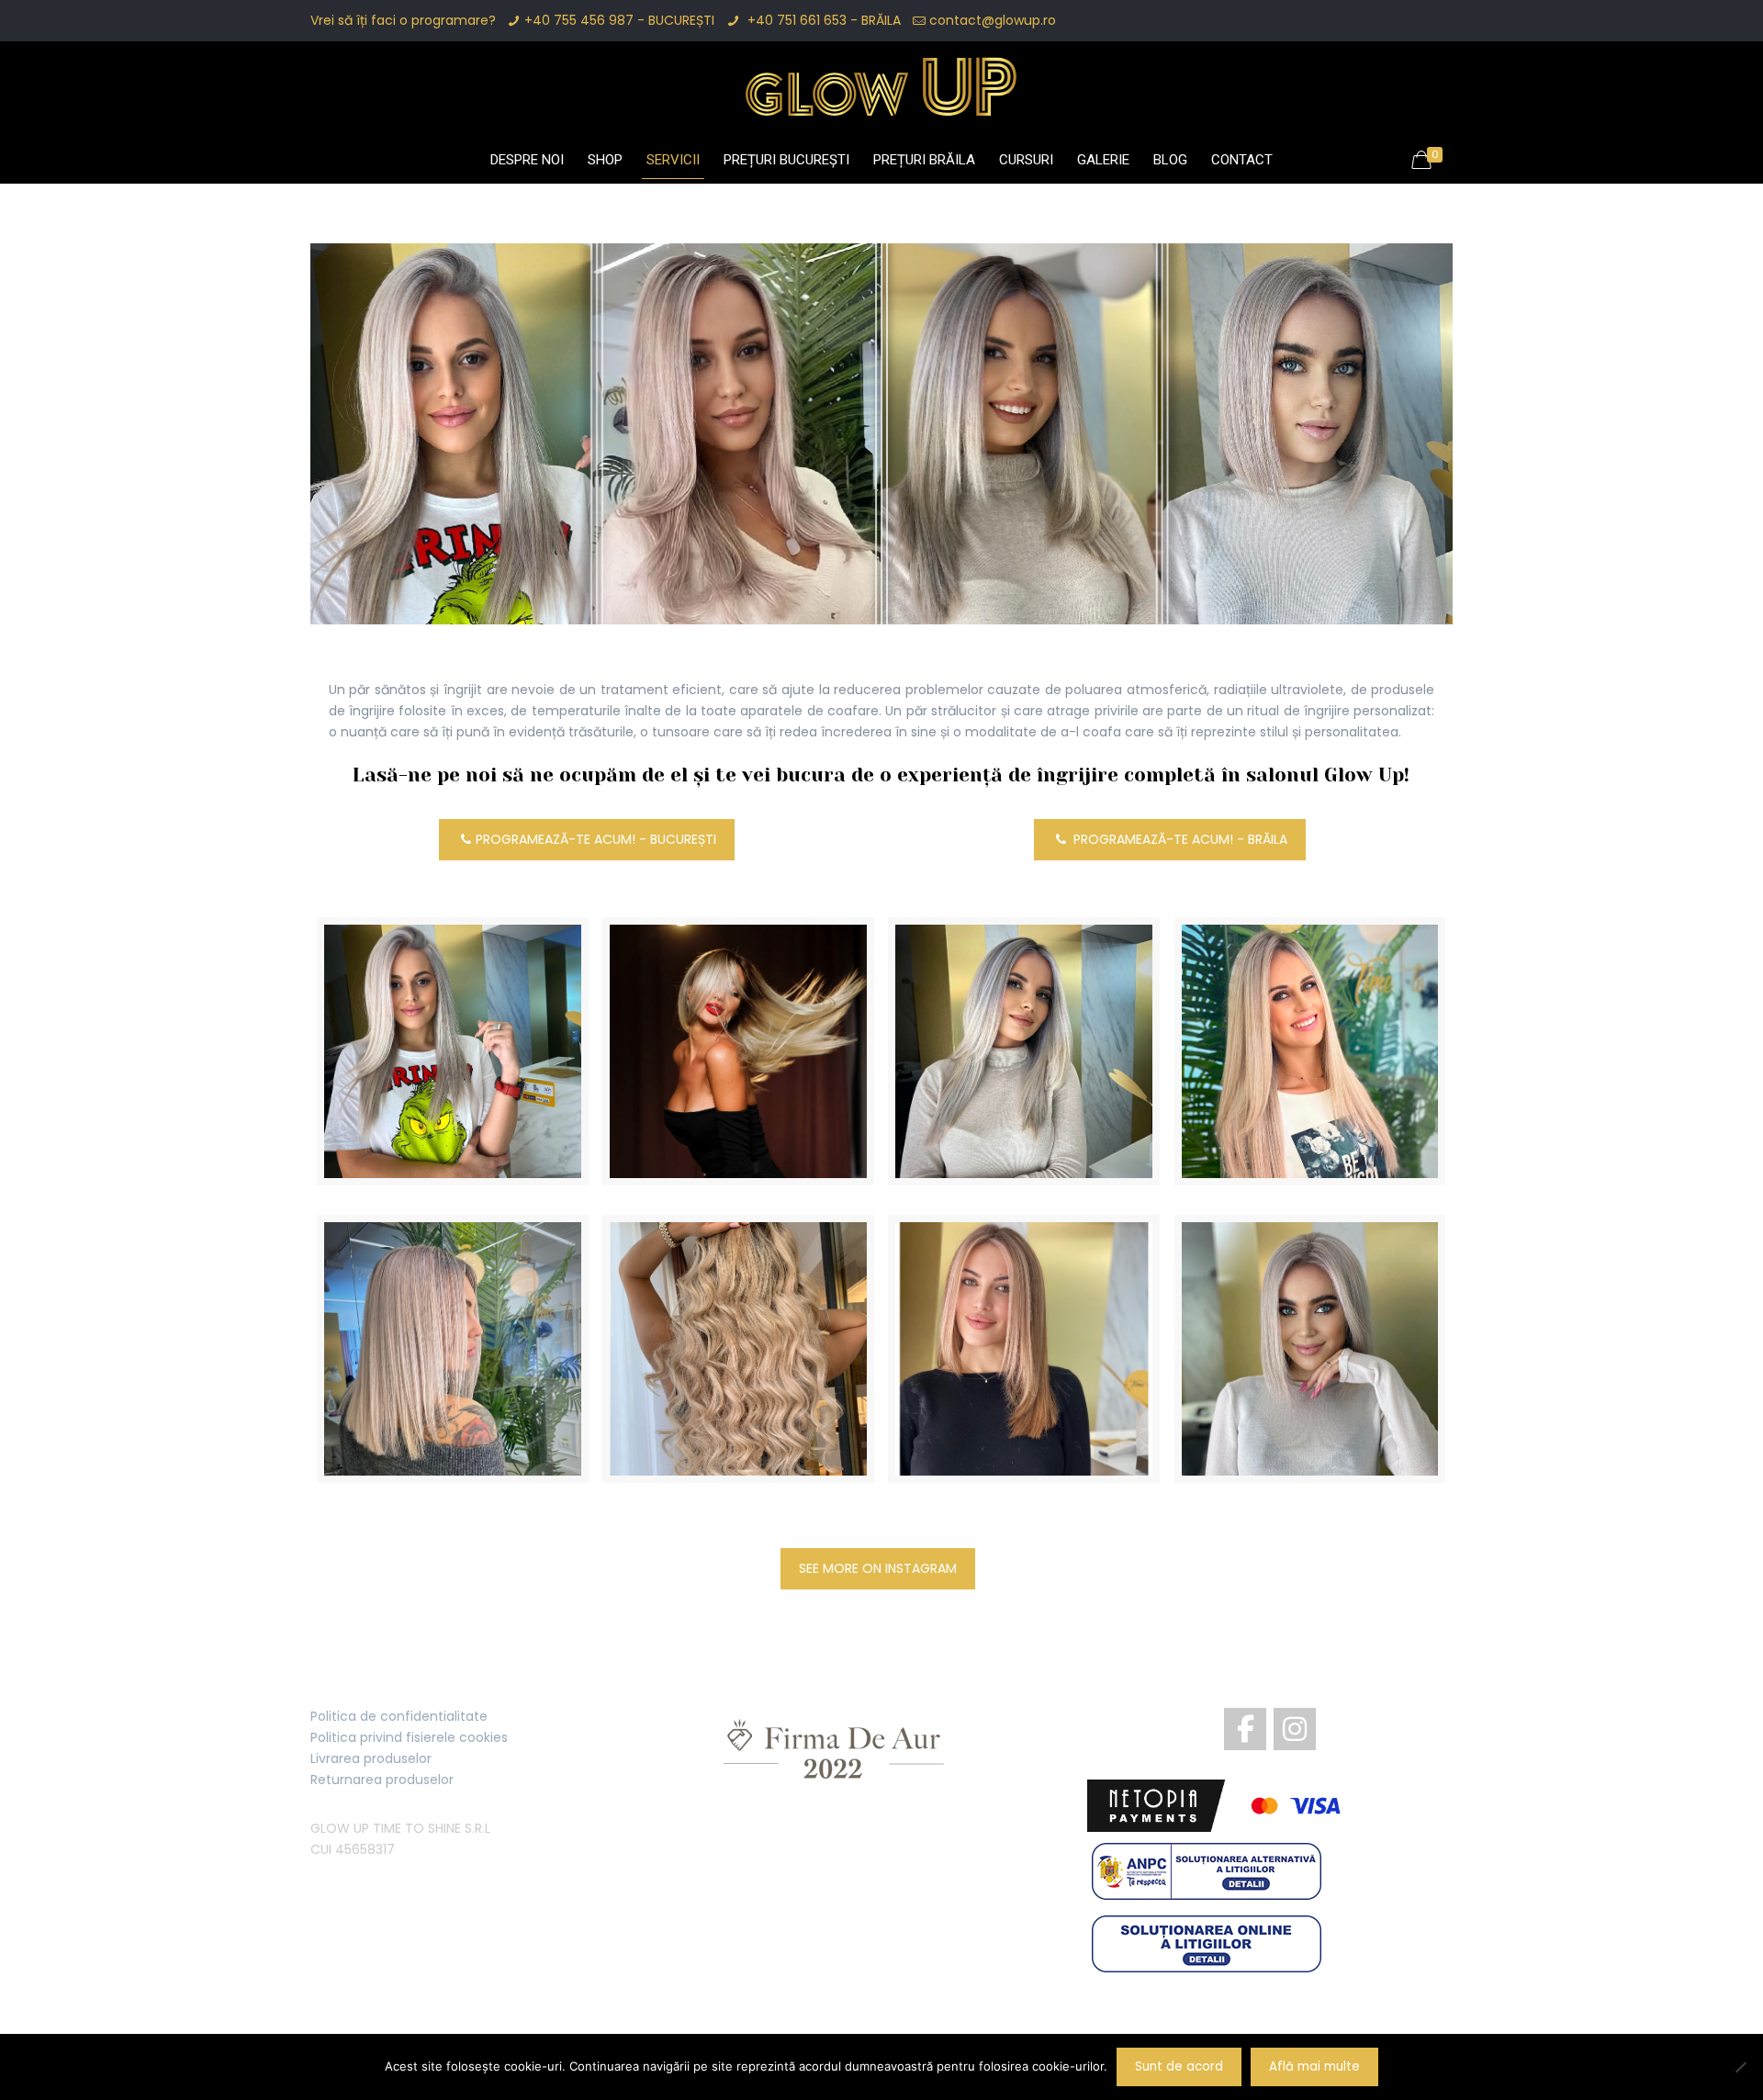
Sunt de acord (1179, 2066)
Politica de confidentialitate (399, 1716)
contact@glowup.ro (993, 20)
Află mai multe (1314, 2066)
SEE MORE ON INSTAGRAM (878, 1568)
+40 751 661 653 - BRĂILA (822, 20)
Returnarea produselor (382, 1780)
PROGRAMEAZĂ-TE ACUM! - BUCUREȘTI (596, 839)
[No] (1740, 2067)
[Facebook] (1245, 1729)
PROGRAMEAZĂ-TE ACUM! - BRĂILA (1179, 839)
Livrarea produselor (371, 1758)
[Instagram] (1295, 1729)
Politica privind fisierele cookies (409, 1737)
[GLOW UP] (881, 87)
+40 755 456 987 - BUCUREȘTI (619, 20)
